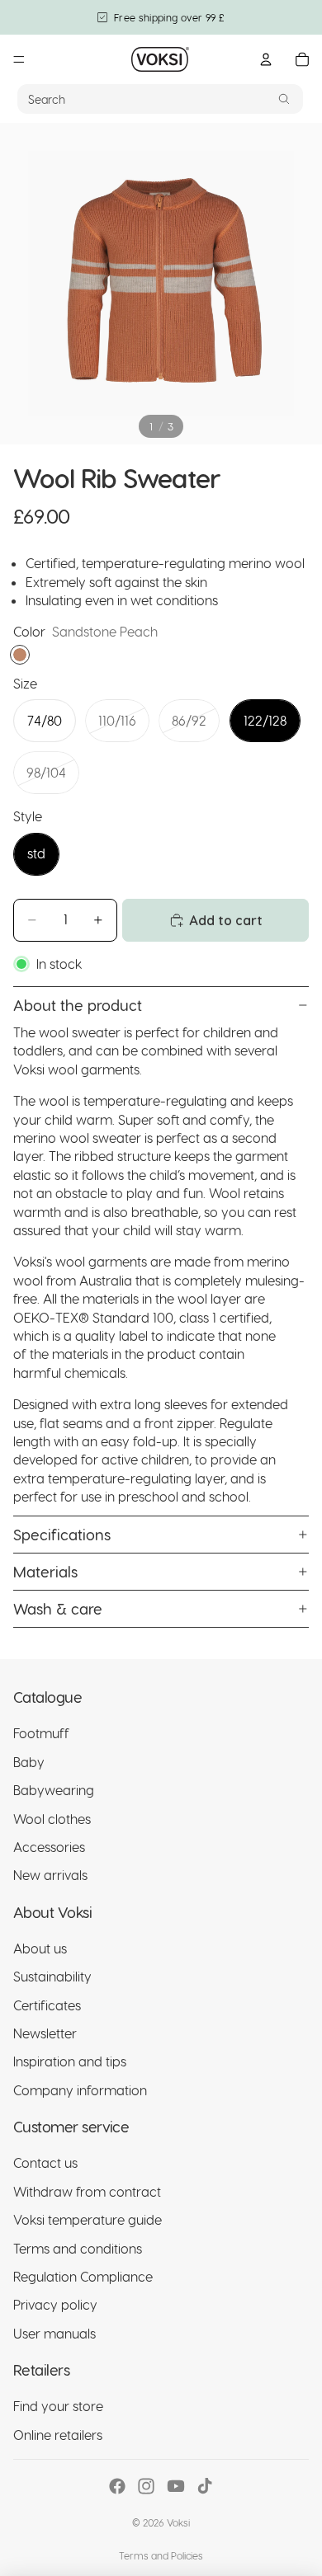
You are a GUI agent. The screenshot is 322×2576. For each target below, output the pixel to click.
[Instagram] (146, 2486)
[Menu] (19, 59)
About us (40, 1948)
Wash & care (58, 1608)
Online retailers (58, 2435)
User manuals (54, 2333)
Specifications (62, 1534)
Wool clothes (52, 1819)
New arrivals (50, 1875)
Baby (29, 1762)
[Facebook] (117, 2486)
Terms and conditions (78, 2248)
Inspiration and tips (70, 2062)
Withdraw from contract (87, 2191)
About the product (78, 1005)
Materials (45, 1571)
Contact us (45, 2163)
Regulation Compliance (83, 2276)
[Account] (266, 59)
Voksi (178, 2522)
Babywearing (54, 1790)
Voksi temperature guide (88, 2219)
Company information (80, 2090)
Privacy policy (55, 2304)
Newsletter (45, 2033)
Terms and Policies (161, 2555)
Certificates (47, 2005)
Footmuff (41, 1733)
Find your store (58, 2406)
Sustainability (52, 1976)
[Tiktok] (205, 2486)
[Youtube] (176, 2486)
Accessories (49, 1847)
